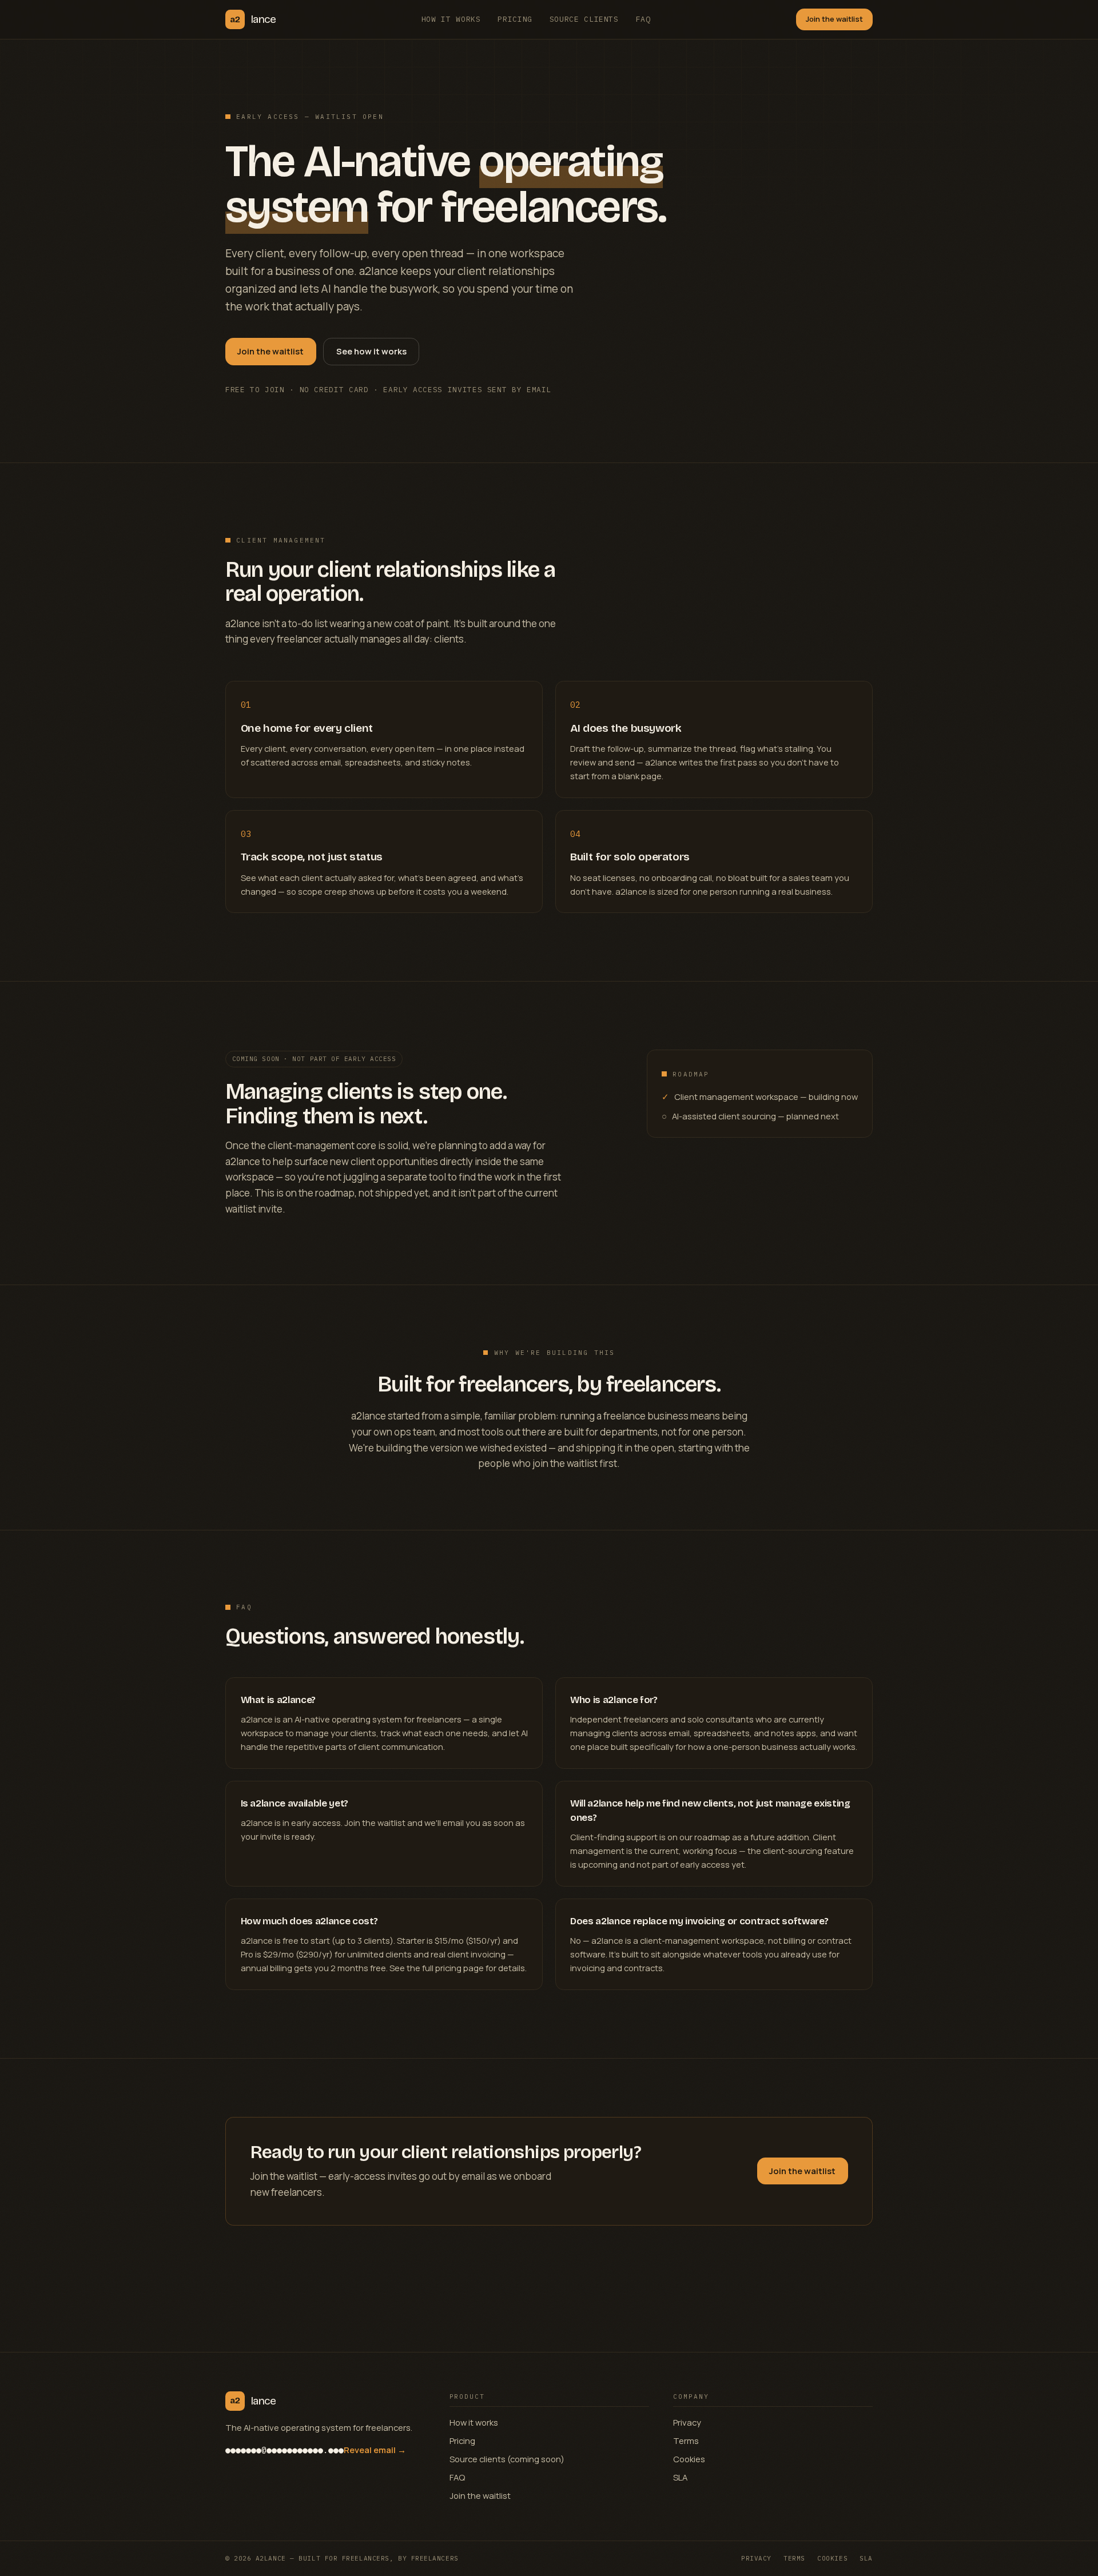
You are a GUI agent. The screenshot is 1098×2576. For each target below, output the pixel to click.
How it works (451, 19)
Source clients (584, 19)
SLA (680, 2477)
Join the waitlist (834, 19)
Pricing (515, 19)
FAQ (643, 19)
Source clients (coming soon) (507, 2459)
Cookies (689, 2459)
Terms (686, 2441)
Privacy (687, 2422)
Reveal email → (375, 2450)
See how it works (371, 351)
